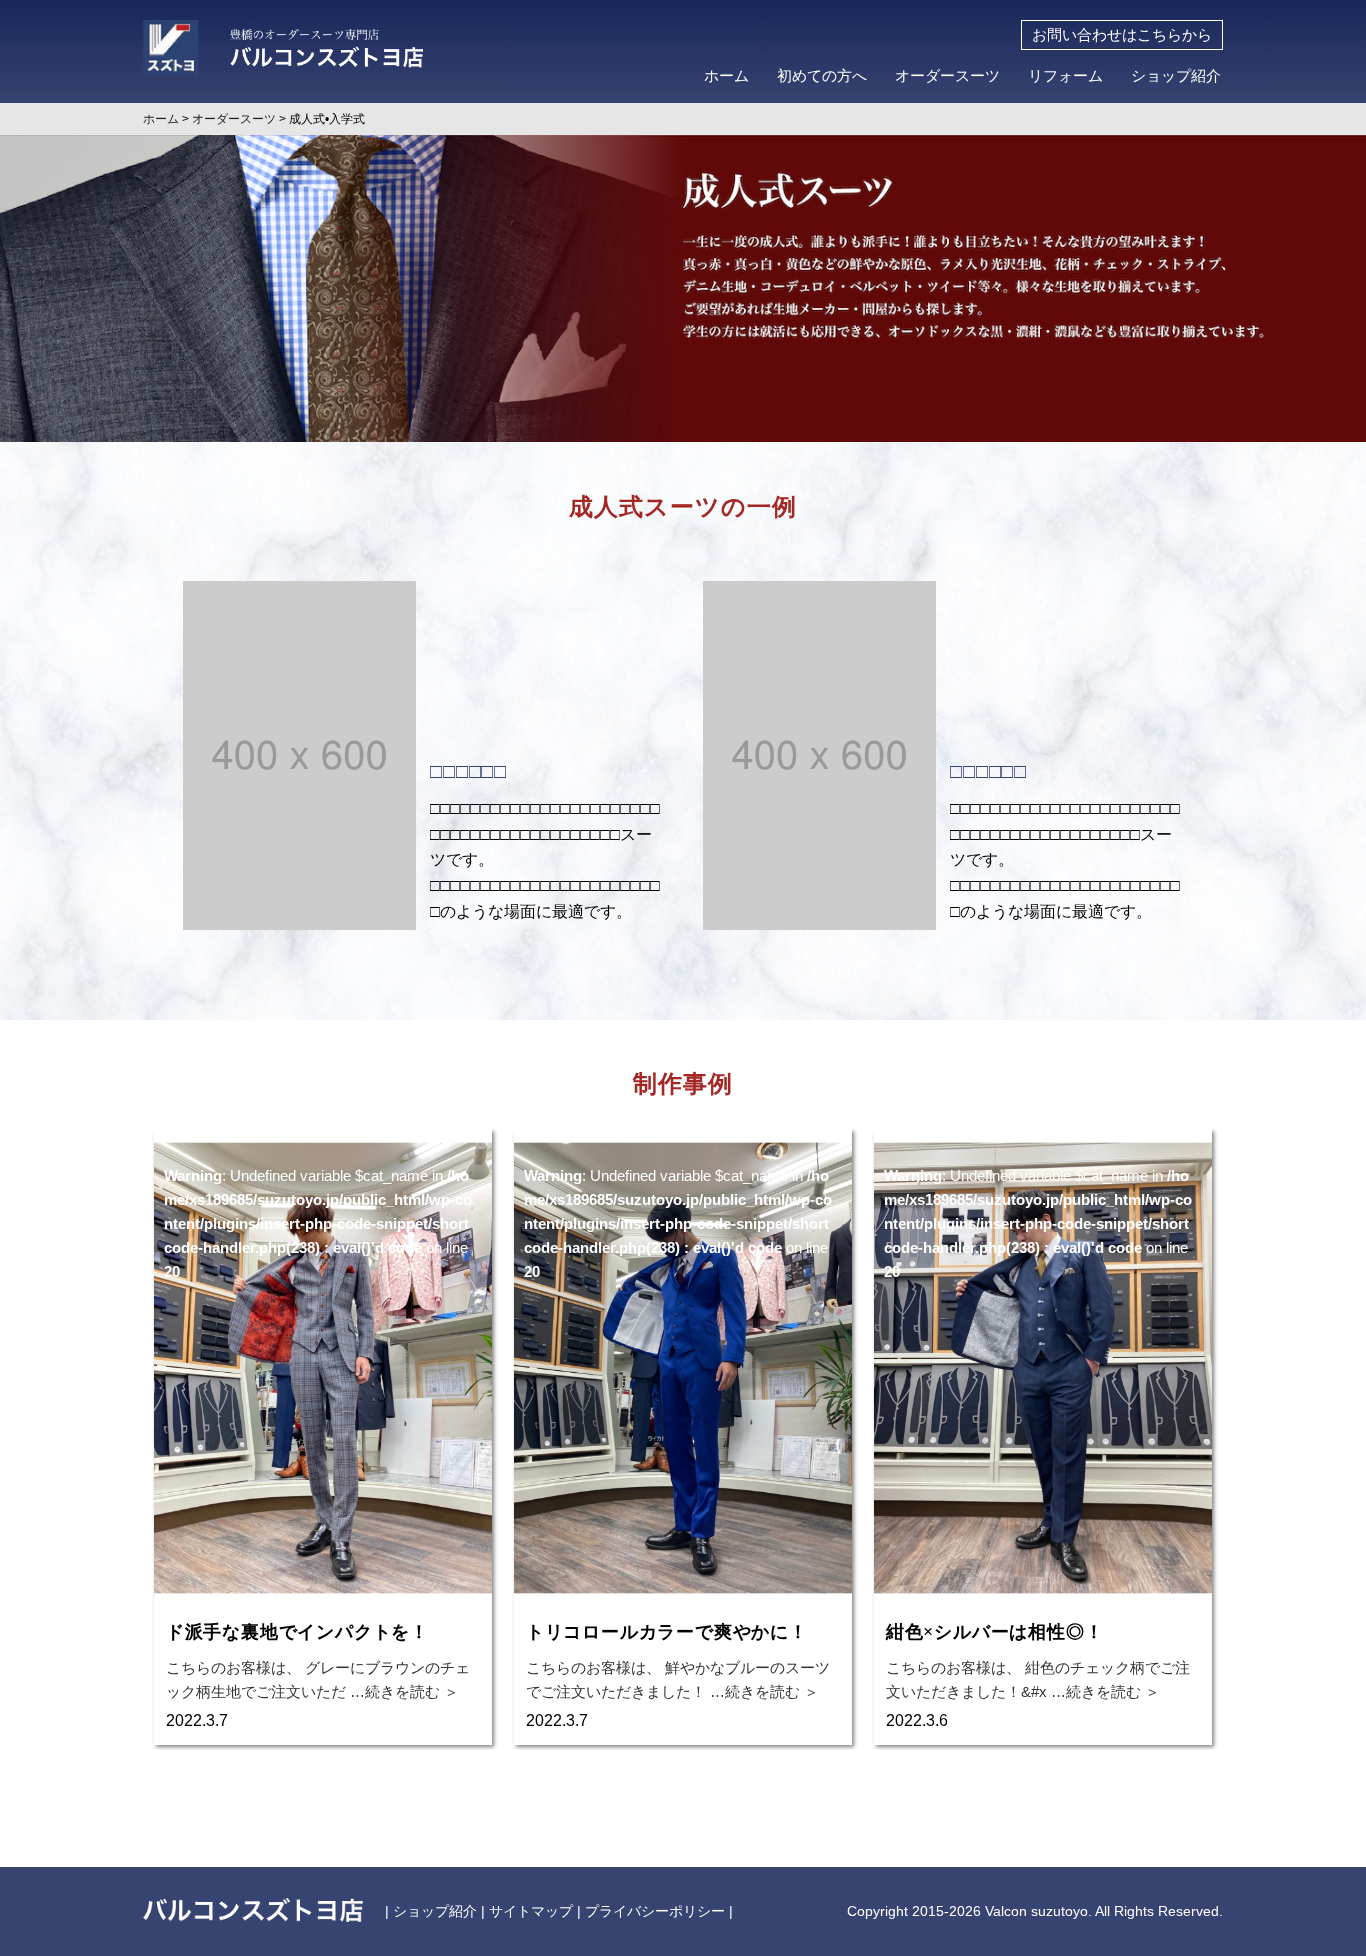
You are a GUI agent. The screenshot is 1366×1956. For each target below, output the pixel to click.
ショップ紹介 (1176, 76)
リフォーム (1065, 76)
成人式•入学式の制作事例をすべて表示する (683, 1788)
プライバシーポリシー (655, 1911)
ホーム (726, 76)
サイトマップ (531, 1911)
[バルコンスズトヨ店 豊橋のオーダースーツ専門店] (283, 41)
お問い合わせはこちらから (1122, 35)
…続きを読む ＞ (402, 1691)
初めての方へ (822, 76)
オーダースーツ (947, 76)
